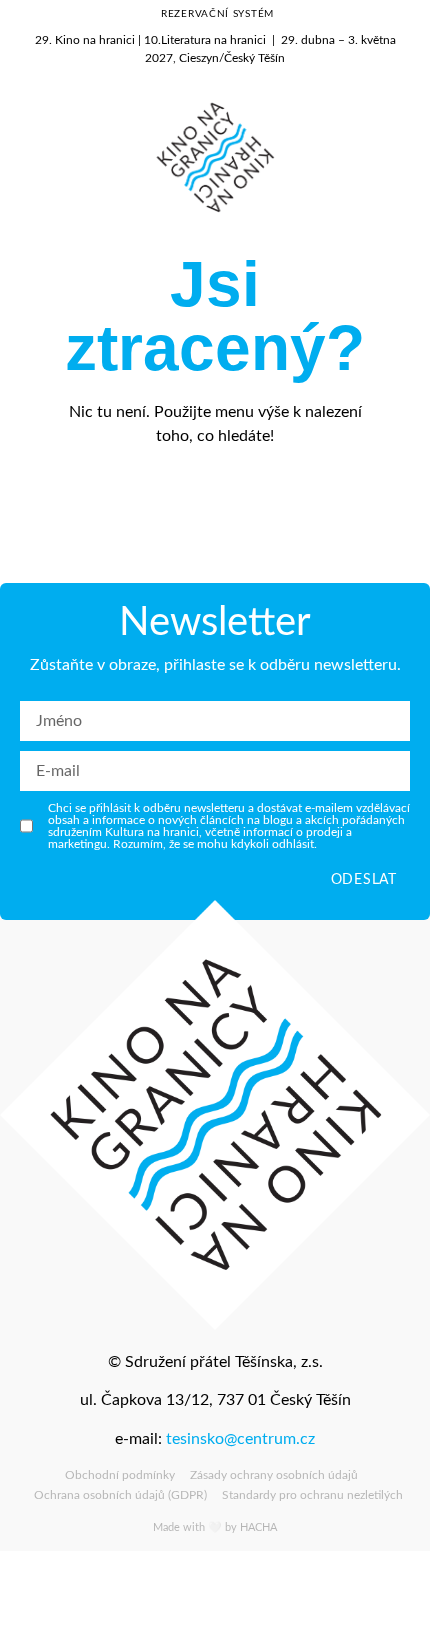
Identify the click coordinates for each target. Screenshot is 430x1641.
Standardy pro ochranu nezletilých (312, 1495)
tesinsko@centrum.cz (240, 1439)
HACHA (258, 1527)
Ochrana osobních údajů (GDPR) (120, 1495)
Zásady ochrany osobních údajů (274, 1475)
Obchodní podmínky (120, 1475)
